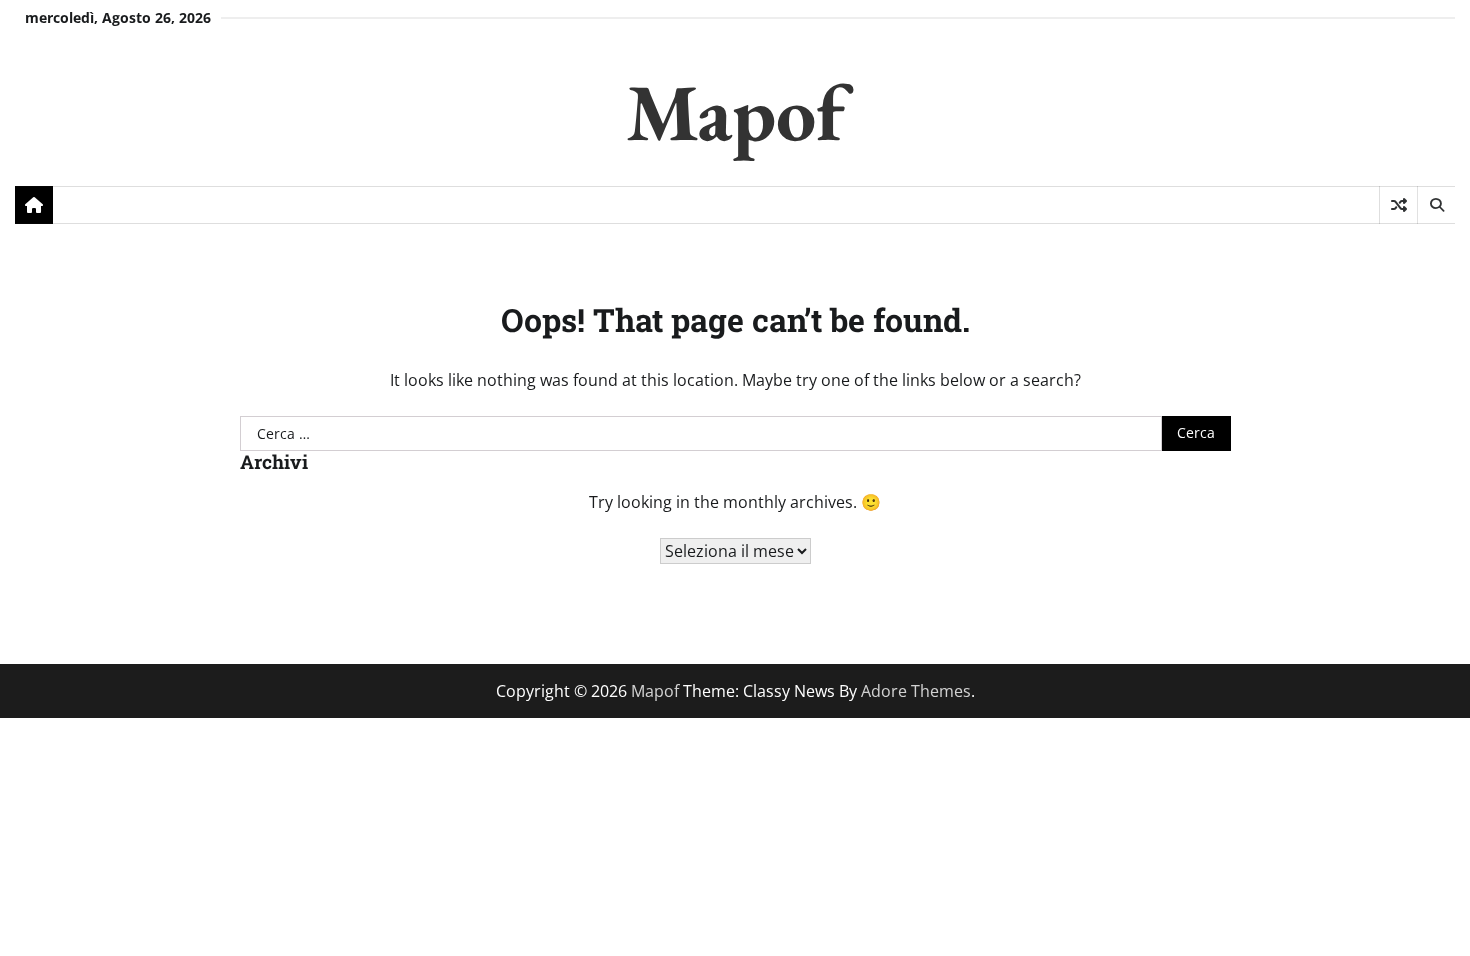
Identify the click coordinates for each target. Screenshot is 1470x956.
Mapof (735, 111)
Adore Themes (916, 691)
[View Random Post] (1398, 205)
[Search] (1436, 205)
